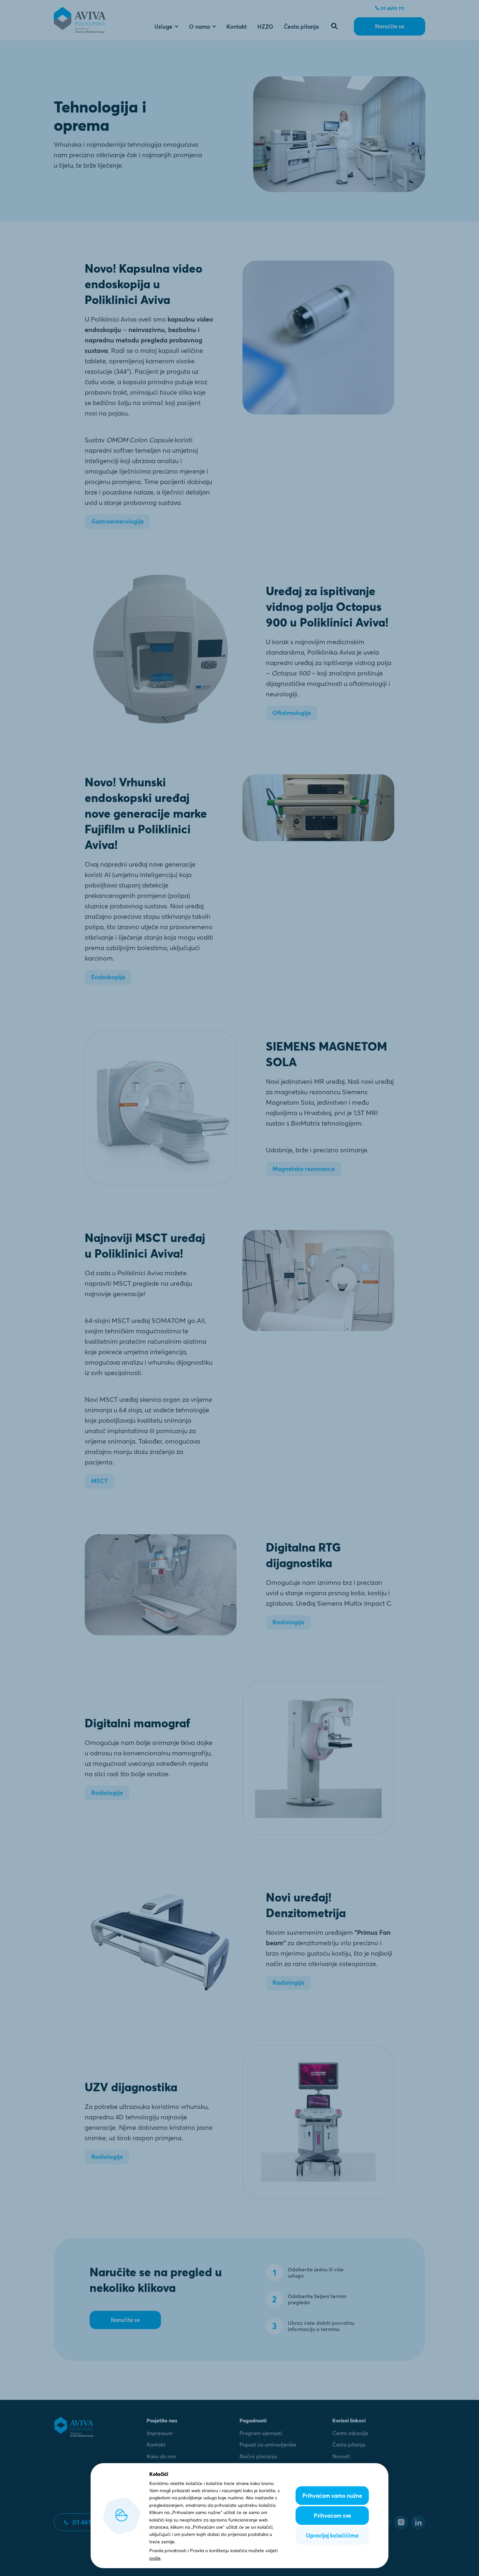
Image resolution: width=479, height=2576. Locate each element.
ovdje (155, 2558)
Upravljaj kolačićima (332, 2535)
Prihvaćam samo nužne (332, 2496)
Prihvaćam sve (332, 2515)
